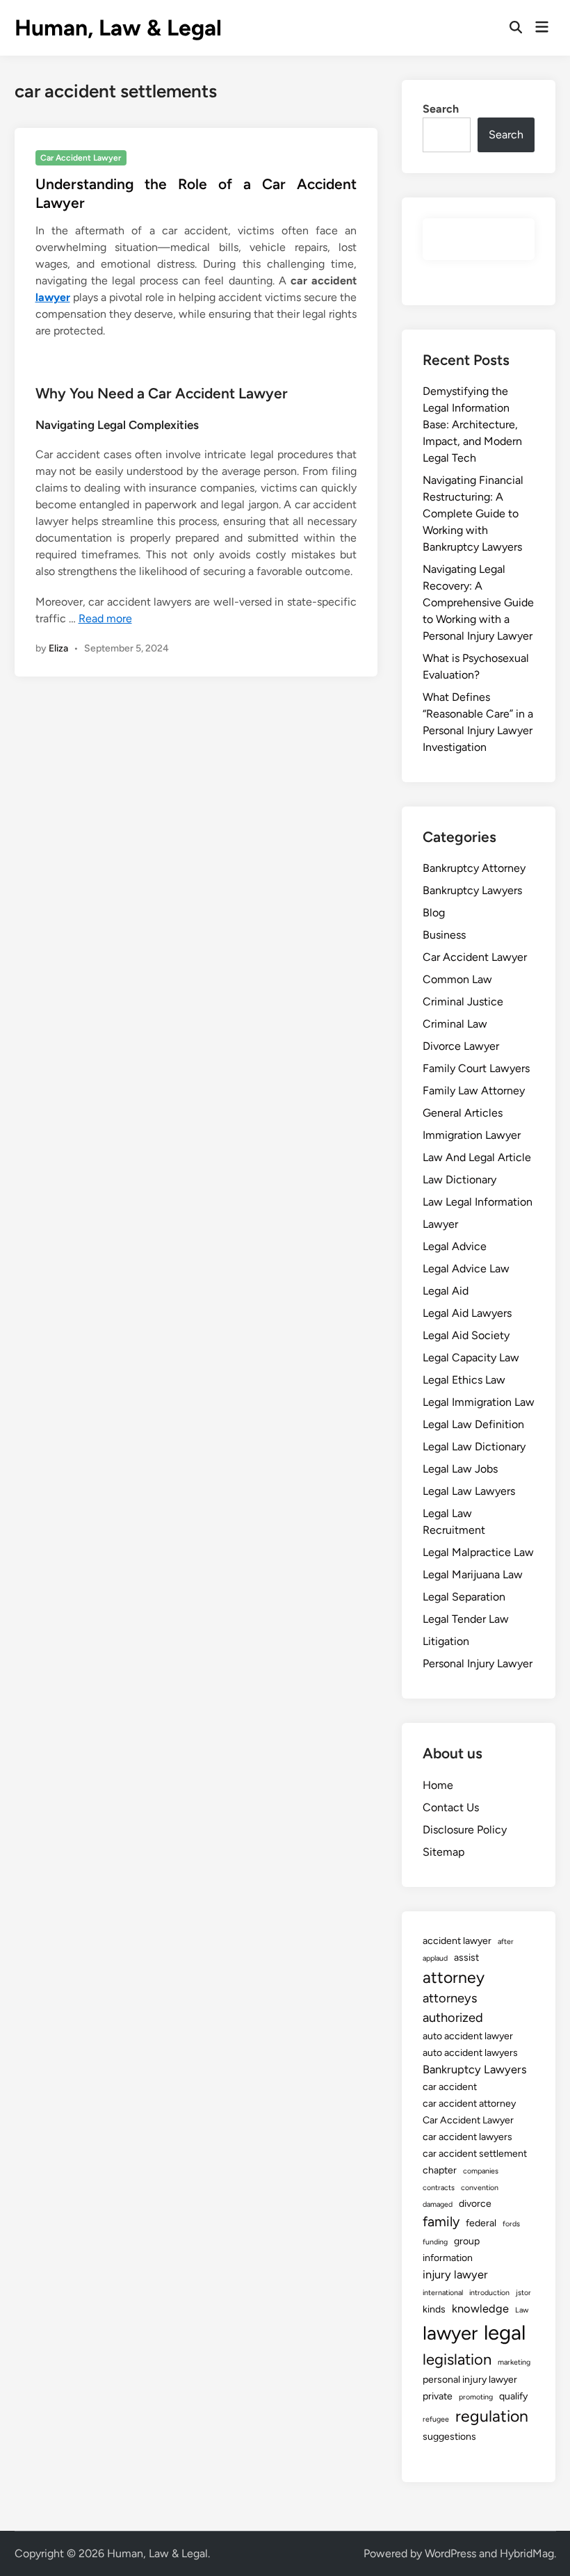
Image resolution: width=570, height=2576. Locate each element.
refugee (436, 2419)
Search (441, 109)
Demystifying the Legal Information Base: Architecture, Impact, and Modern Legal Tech (472, 424)
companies (481, 2171)
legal (505, 2332)
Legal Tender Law (466, 1619)
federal (481, 2223)
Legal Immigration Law (479, 1402)
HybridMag (527, 2553)
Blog (434, 913)
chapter (440, 2170)
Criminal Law (455, 1024)
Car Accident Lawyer (81, 158)
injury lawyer (455, 2274)
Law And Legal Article (477, 1157)
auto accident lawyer (468, 2036)
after (506, 1942)
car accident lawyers (467, 2137)
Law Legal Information (478, 1202)
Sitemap (443, 1852)
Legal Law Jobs (460, 1469)
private (438, 2396)
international (443, 2293)
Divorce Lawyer (461, 1046)
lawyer (53, 297)
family (441, 2221)
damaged (438, 2204)
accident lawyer (457, 1941)
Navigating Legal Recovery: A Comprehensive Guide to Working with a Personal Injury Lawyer (478, 602)
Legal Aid (446, 1291)
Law (522, 2310)
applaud (435, 1958)
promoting (476, 2397)
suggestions (449, 2437)
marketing (514, 2362)
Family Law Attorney (474, 1091)
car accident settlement (475, 2154)
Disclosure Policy (465, 1830)
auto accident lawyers (470, 2053)
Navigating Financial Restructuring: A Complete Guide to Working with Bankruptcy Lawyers (473, 513)
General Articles (463, 1113)
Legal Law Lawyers (469, 1491)
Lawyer (440, 1224)
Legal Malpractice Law (478, 1552)
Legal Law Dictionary (474, 1447)
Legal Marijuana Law (473, 1574)
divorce (475, 2204)
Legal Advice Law (466, 1269)
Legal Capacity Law (471, 1358)
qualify (513, 2396)
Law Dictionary (459, 1180)
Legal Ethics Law (464, 1380)
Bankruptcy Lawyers (472, 890)
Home (438, 1785)
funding (435, 2242)
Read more (105, 618)
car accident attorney (469, 2104)
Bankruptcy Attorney (474, 868)
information (448, 2258)
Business (444, 935)
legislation (457, 2359)
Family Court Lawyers (476, 1068)
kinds (434, 2309)
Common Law (457, 979)
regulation (492, 2416)
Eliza (58, 648)
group (467, 2241)
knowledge (480, 2308)
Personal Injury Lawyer (478, 1663)
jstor (523, 2293)
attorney (454, 1977)
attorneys (450, 1998)
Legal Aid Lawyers (467, 1313)
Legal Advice (455, 1246)
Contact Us (451, 1807)
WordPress (450, 2553)
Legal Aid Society (466, 1335)
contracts (439, 2188)
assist (466, 1958)
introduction (489, 2293)
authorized (453, 2018)
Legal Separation (464, 1597)
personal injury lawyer (470, 2380)
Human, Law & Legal (118, 28)
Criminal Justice (463, 1002)
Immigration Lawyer (472, 1135)
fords (511, 2224)
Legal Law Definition (473, 1424)
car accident (450, 2087)
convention (480, 2188)
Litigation (446, 1641)
